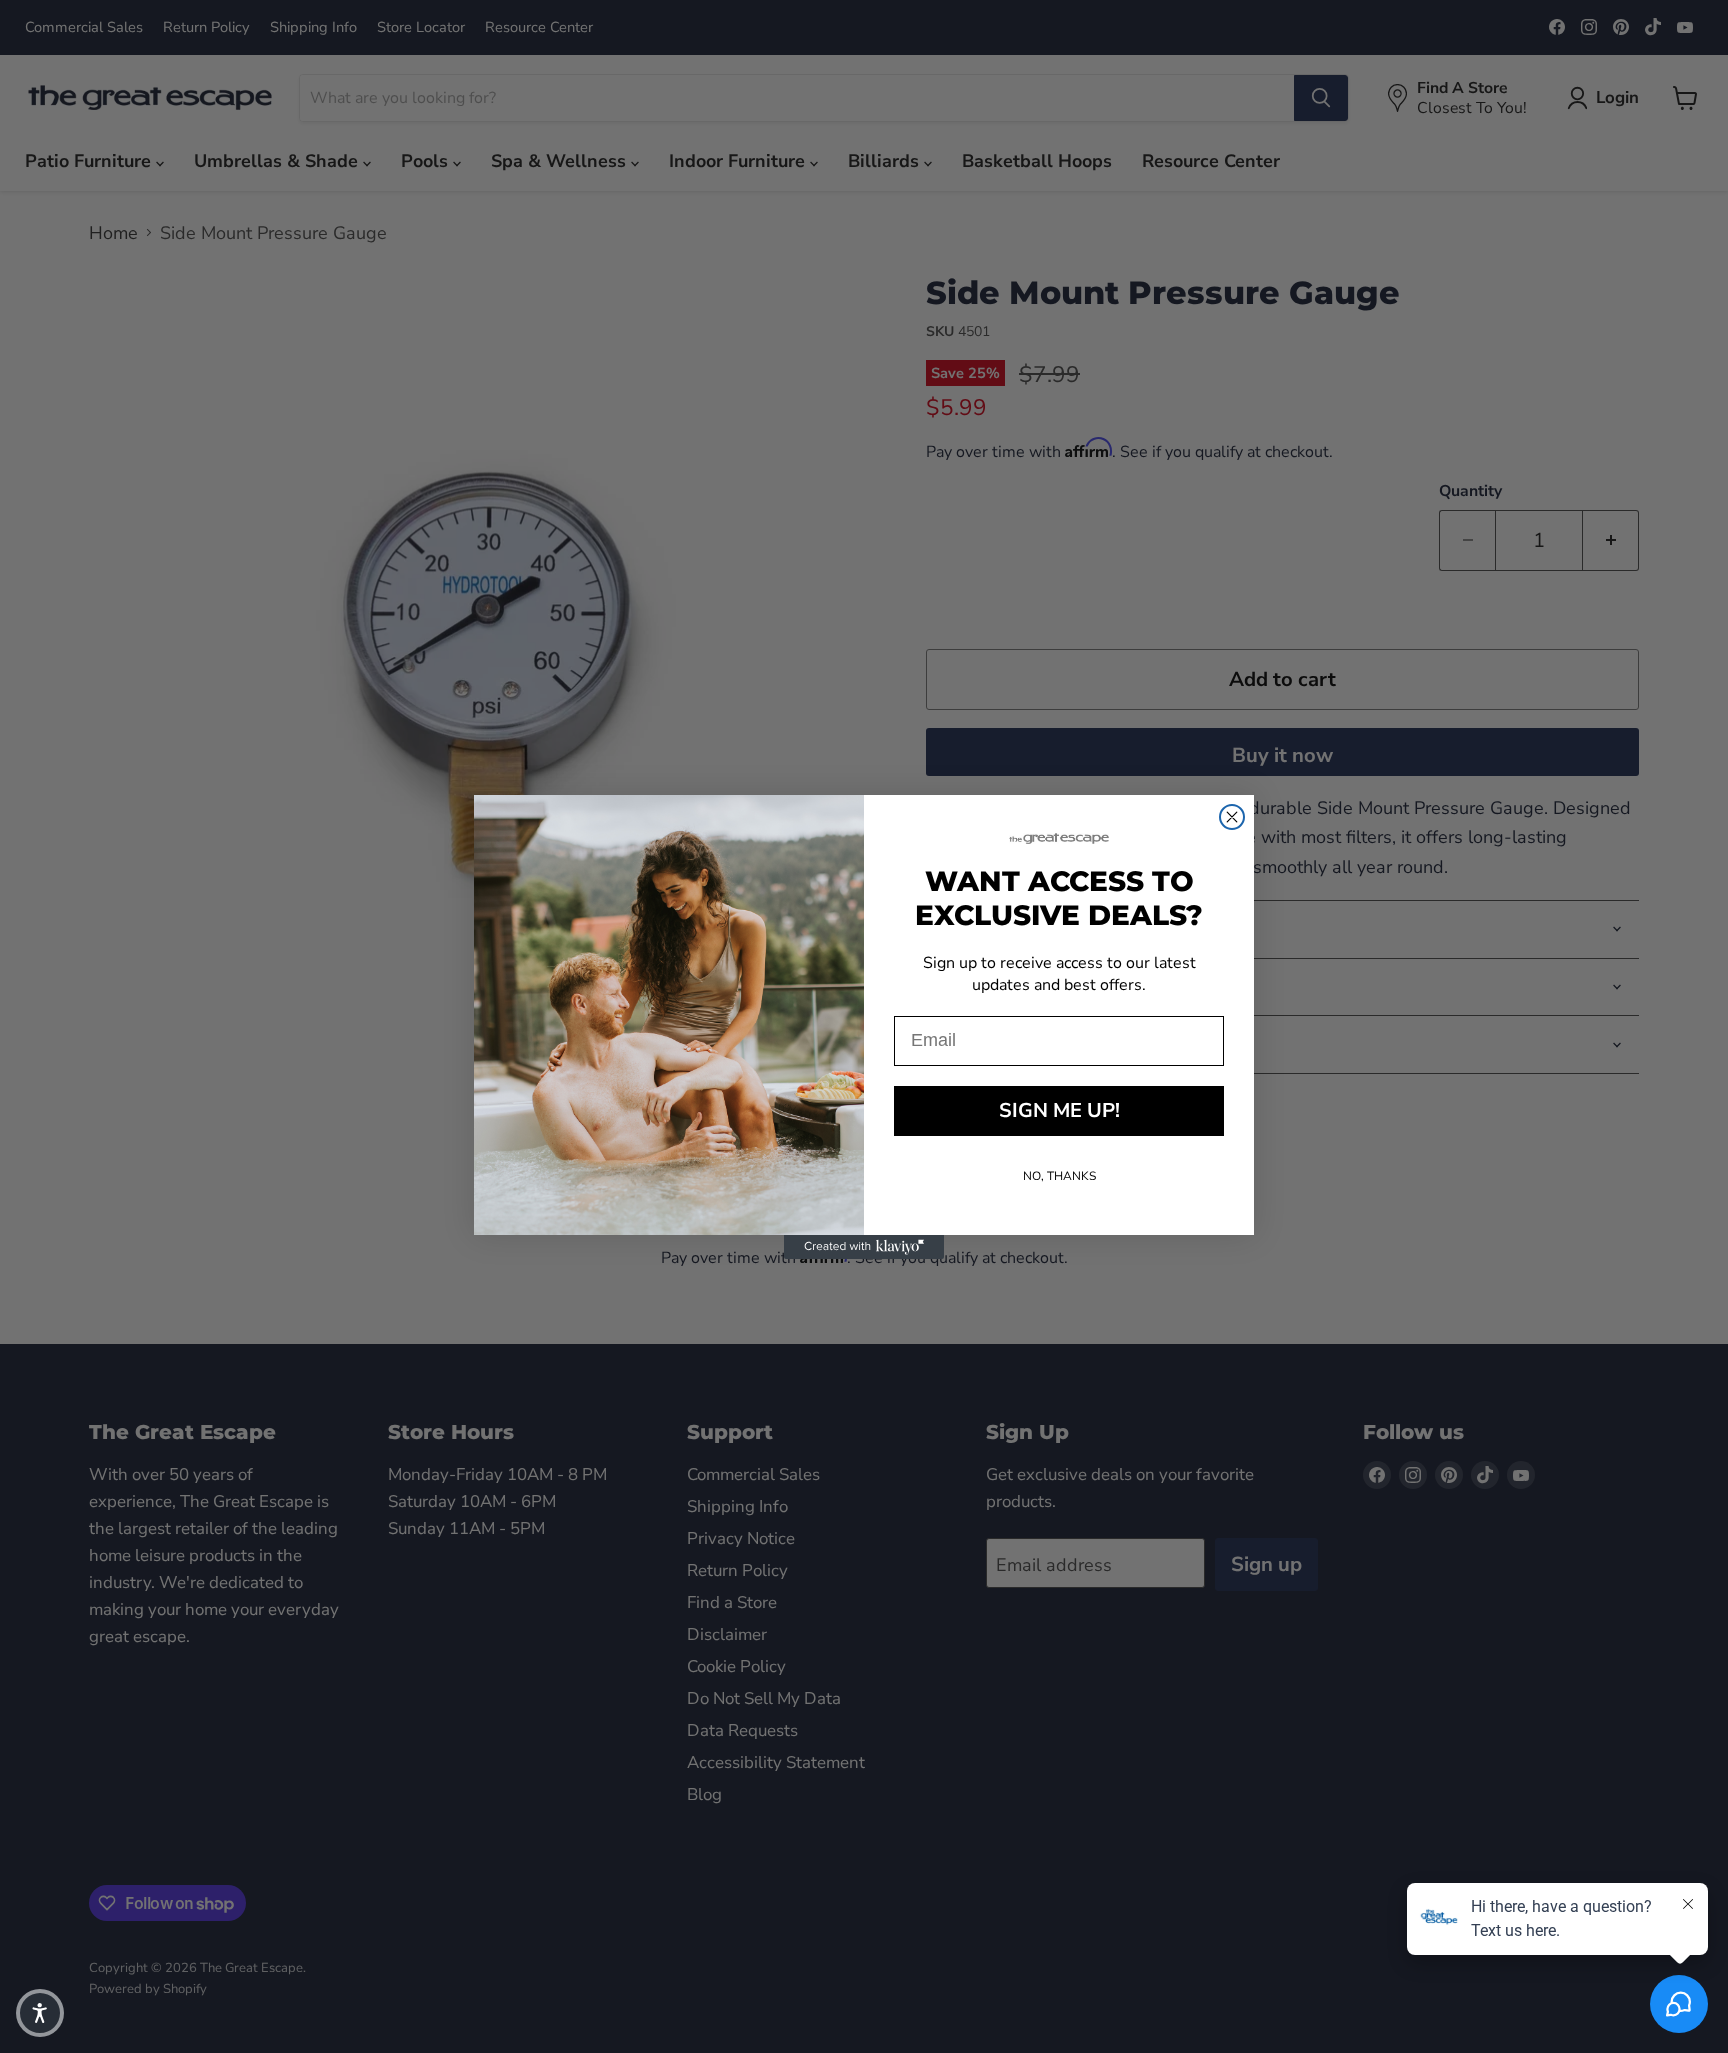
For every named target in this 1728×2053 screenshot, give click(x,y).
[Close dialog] (1232, 817)
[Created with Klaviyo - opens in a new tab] (864, 1247)
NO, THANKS (1059, 1176)
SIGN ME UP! (1059, 1110)
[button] (40, 2013)
